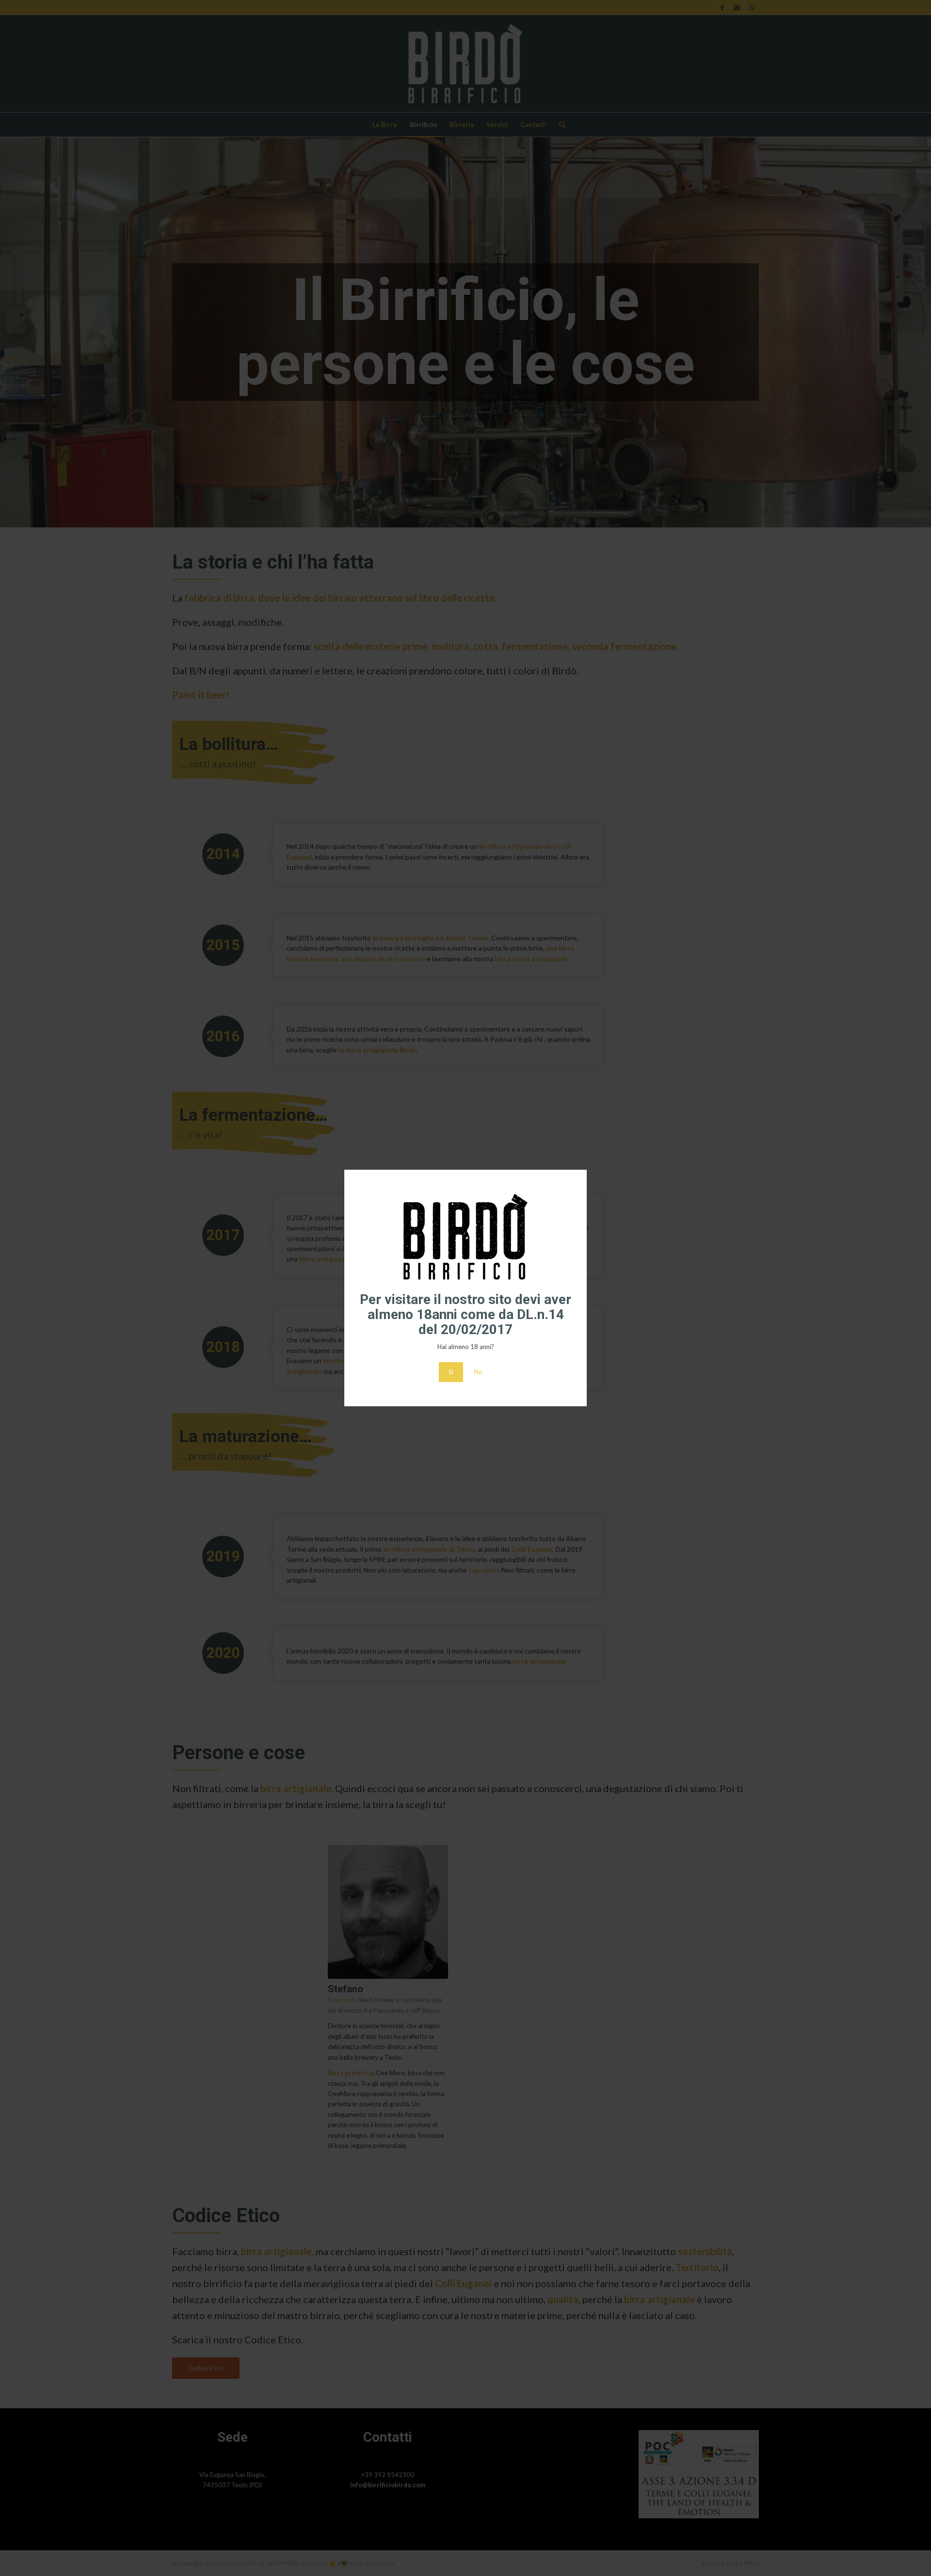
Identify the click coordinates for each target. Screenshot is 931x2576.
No (478, 1372)
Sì (451, 1372)
